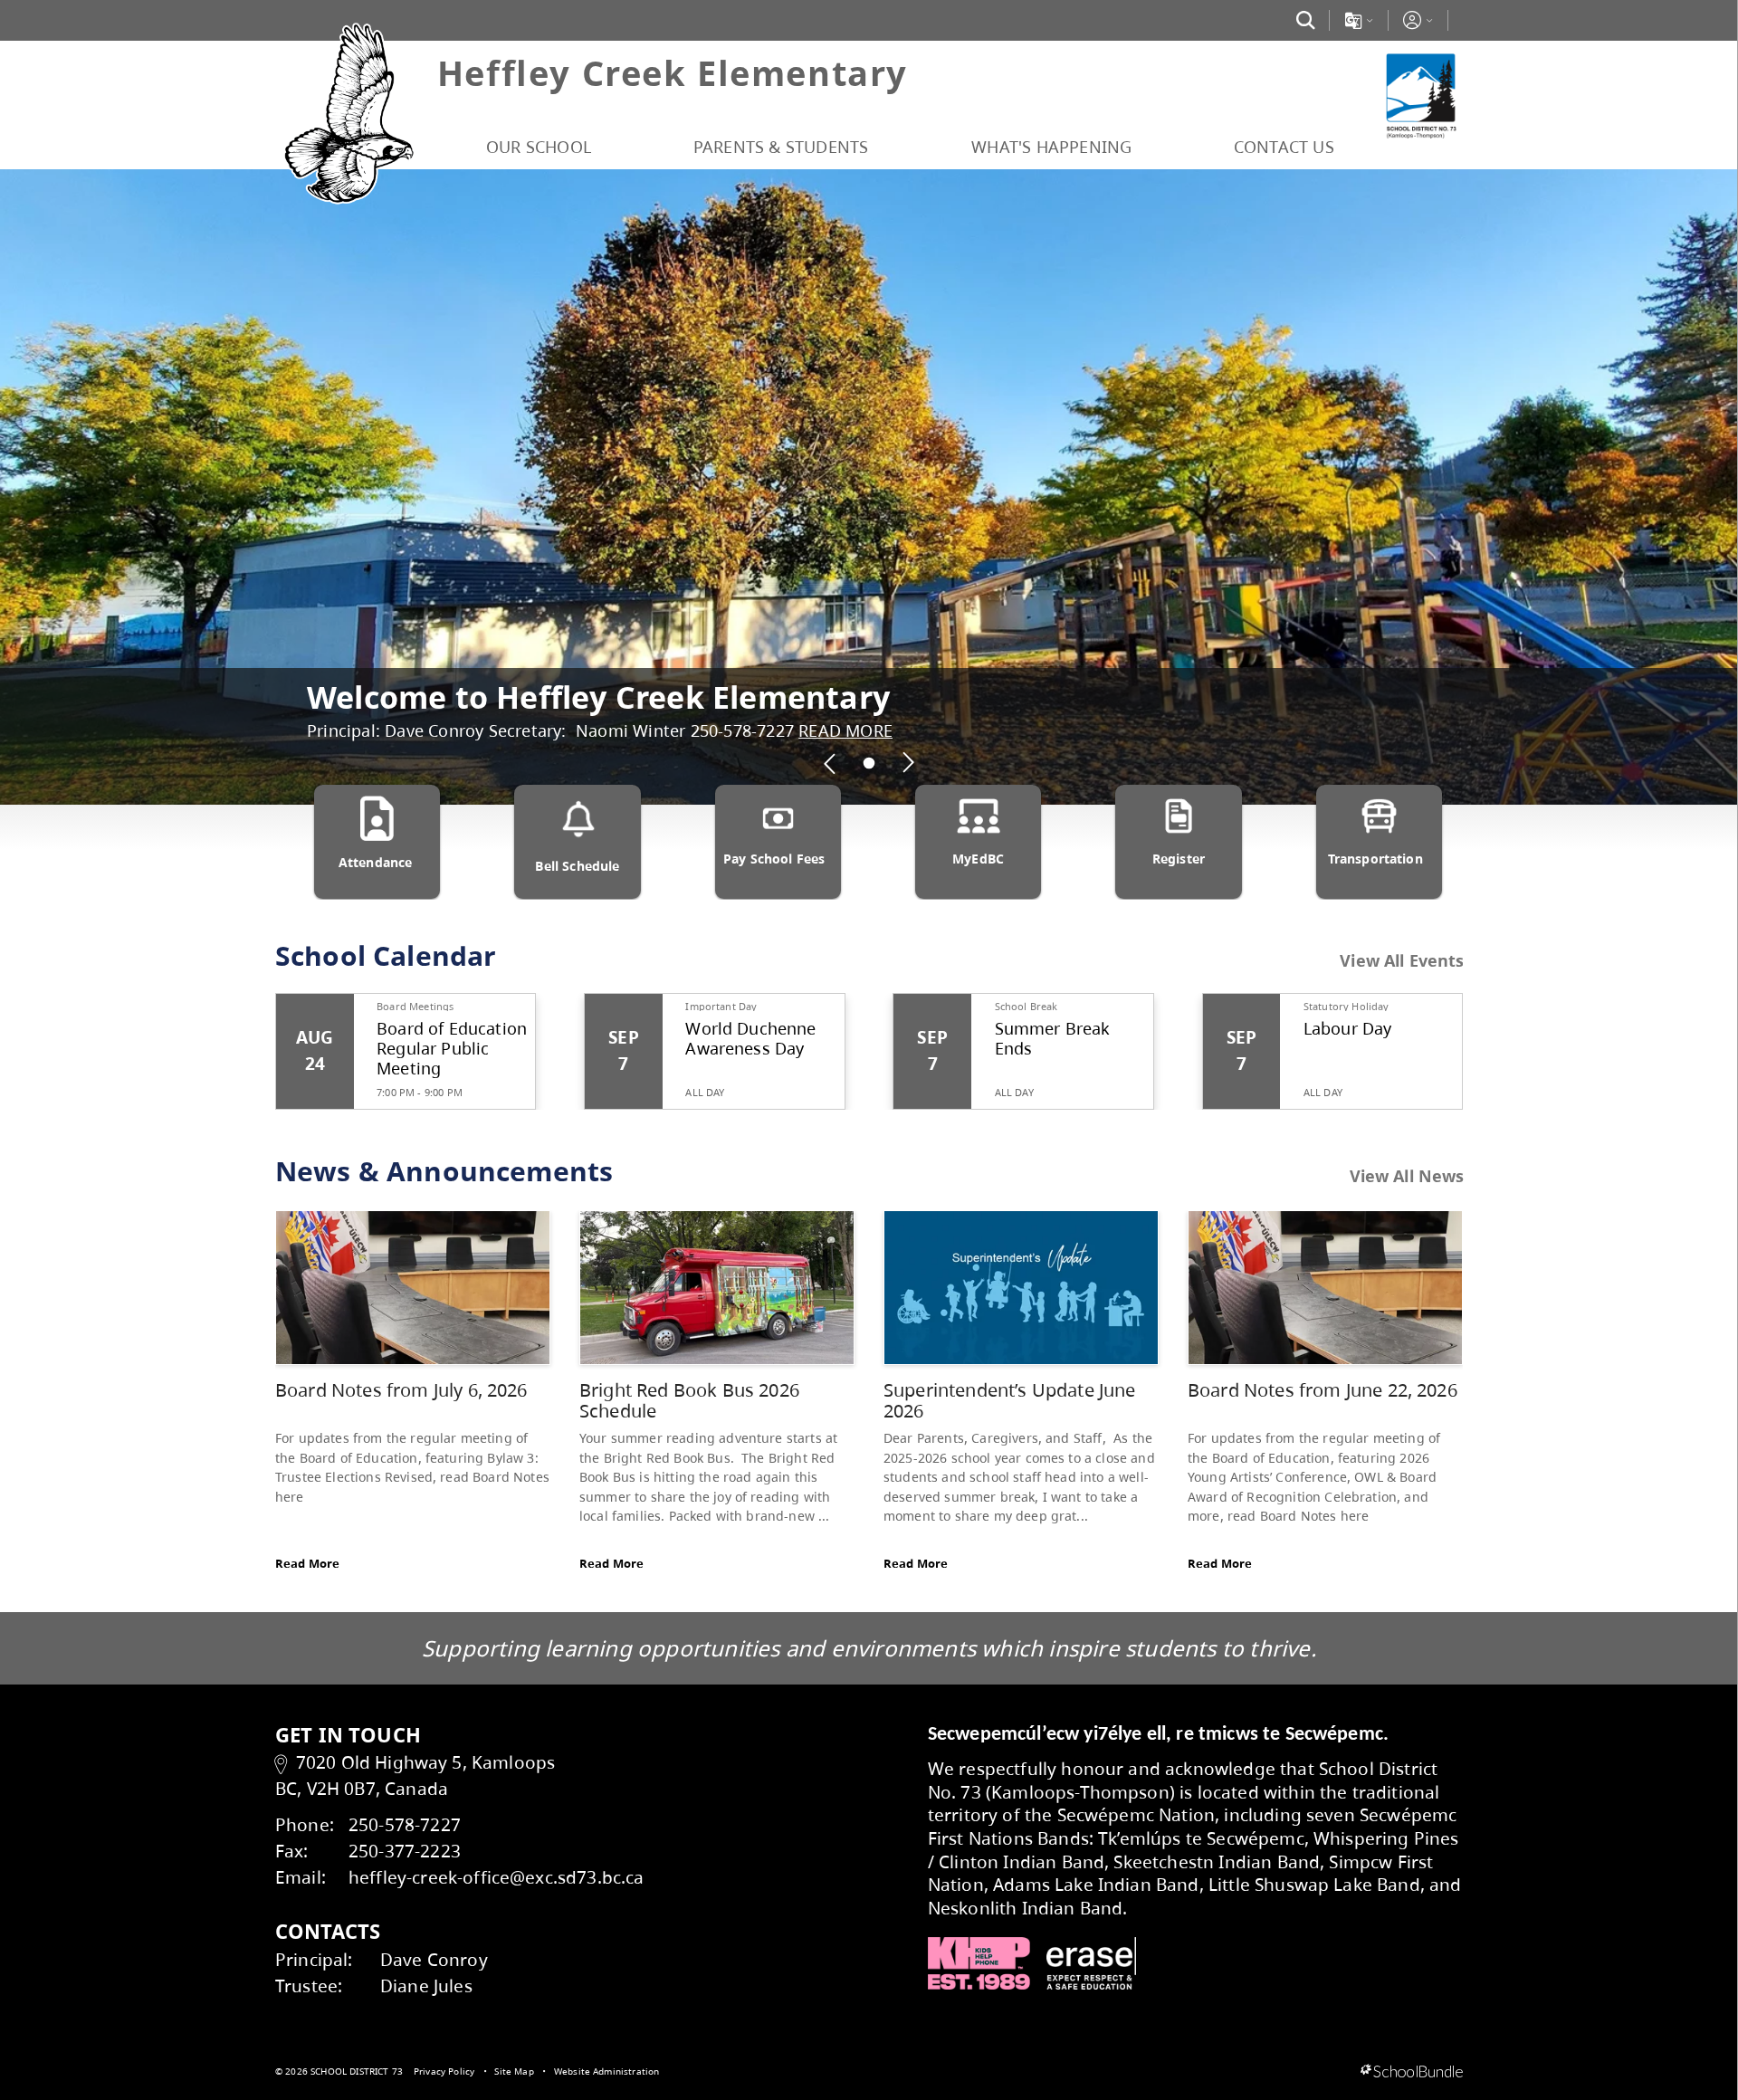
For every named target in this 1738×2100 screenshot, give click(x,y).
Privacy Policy (444, 2071)
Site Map (514, 2071)
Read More (307, 1563)
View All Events (1402, 961)
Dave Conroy (434, 1959)
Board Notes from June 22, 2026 (1323, 1390)
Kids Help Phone (979, 1963)
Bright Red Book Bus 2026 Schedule (689, 1401)
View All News (1407, 1177)
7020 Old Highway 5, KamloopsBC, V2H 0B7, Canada (415, 1775)
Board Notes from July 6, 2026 (401, 1390)
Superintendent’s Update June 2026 (1009, 1401)
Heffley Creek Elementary (673, 72)
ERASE (1092, 1963)
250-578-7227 (405, 1824)
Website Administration (607, 2071)
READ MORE (845, 730)
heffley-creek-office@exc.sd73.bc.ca (497, 1877)
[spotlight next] (908, 763)
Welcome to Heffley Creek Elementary (598, 697)
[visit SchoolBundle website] (1412, 2072)
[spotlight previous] (830, 763)
